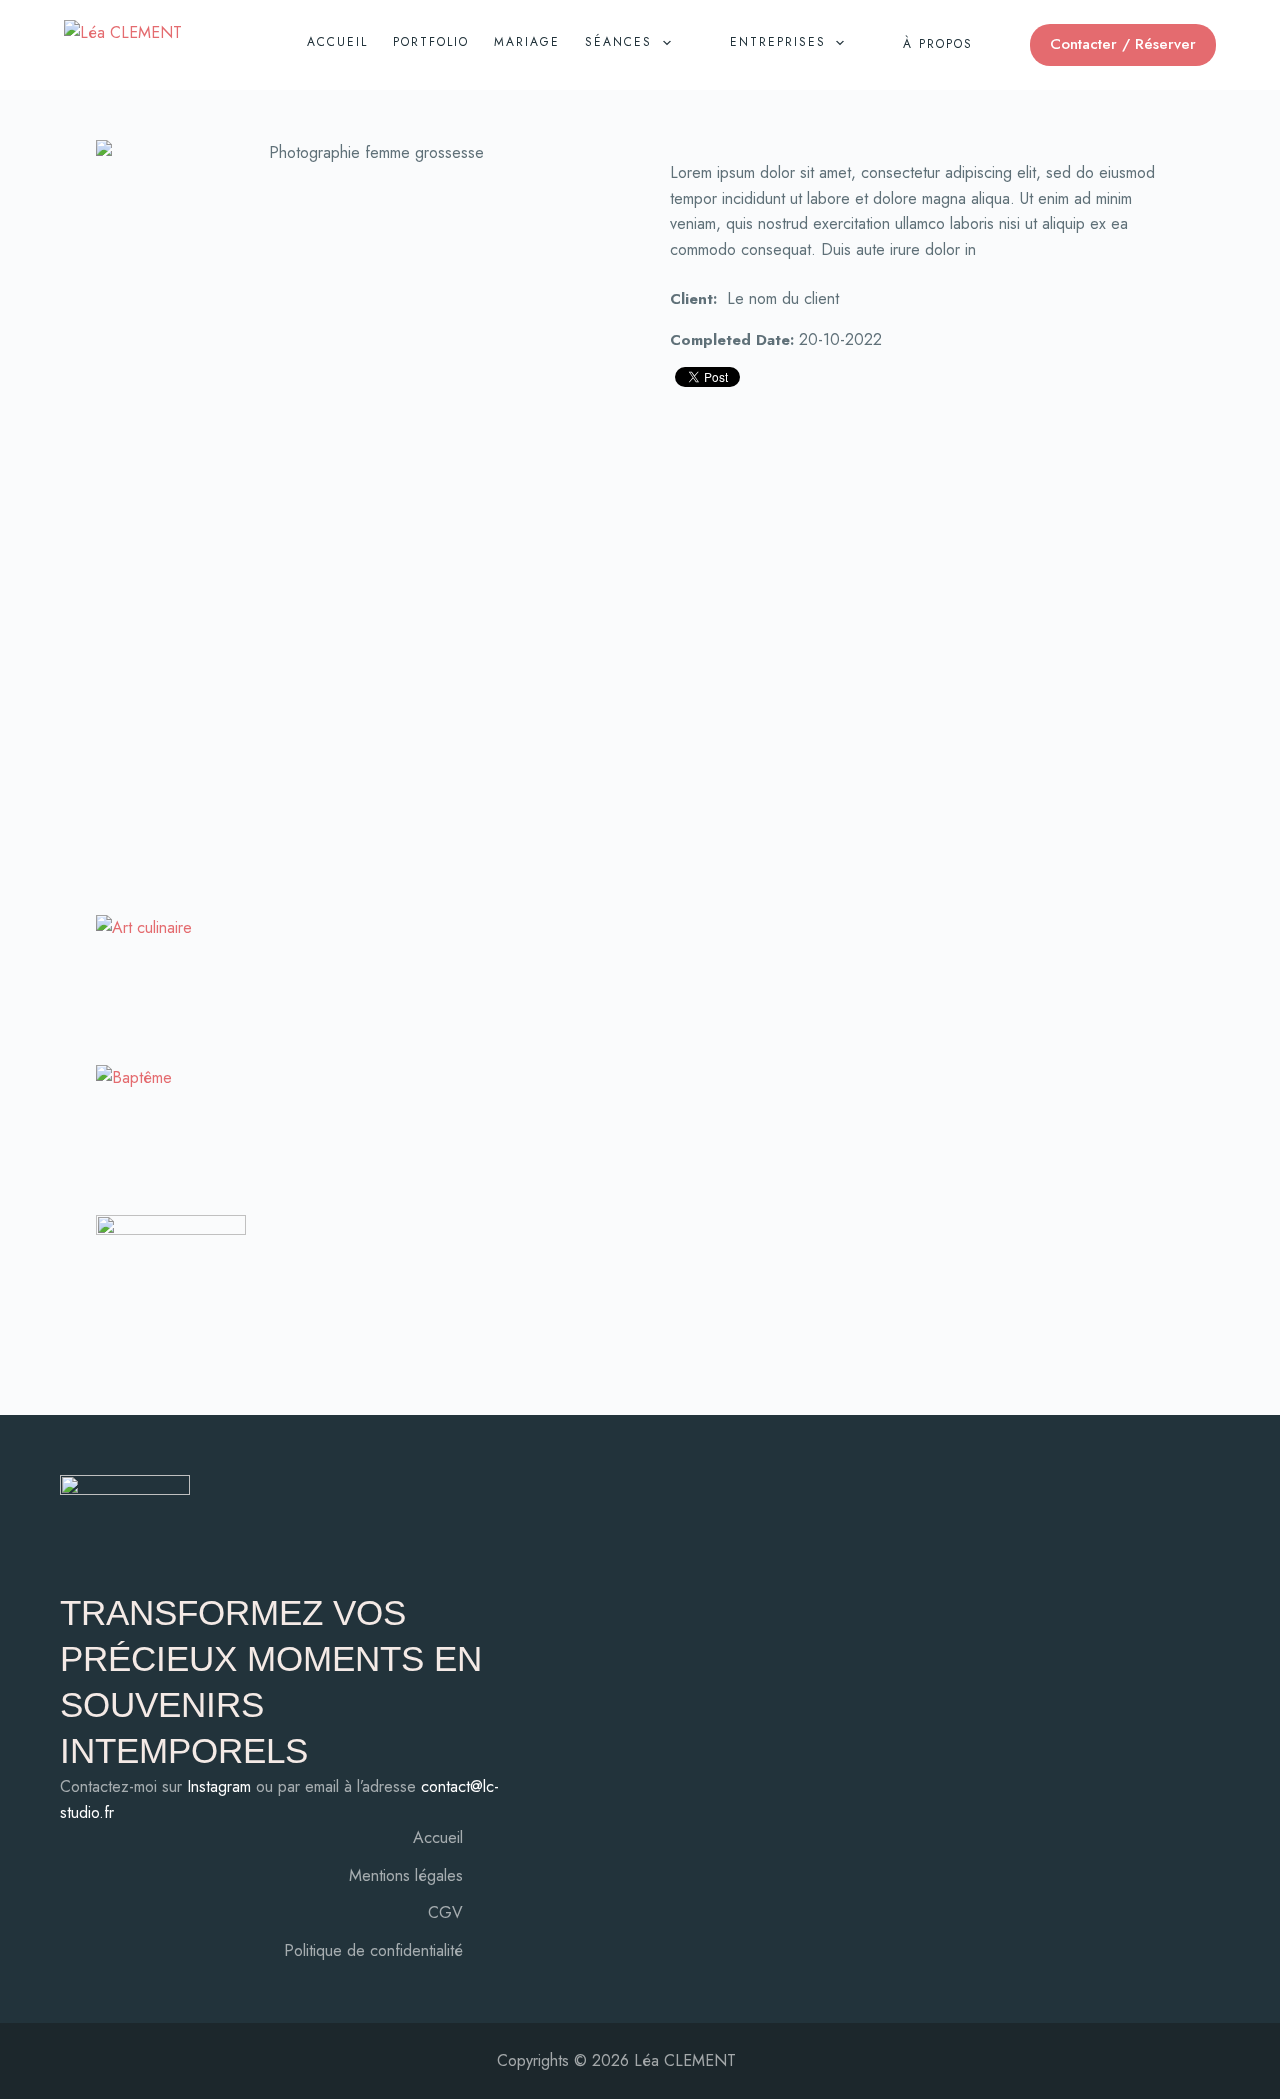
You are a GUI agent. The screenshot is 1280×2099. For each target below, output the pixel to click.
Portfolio (431, 42)
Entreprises (778, 42)
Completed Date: (732, 340)
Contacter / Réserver (1123, 44)
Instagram (219, 1786)
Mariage (527, 42)
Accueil (337, 42)
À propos (938, 44)
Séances (618, 42)
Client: (693, 299)
